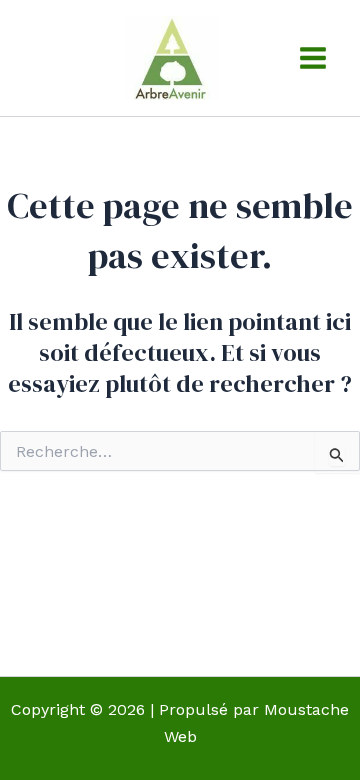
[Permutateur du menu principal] (313, 58)
